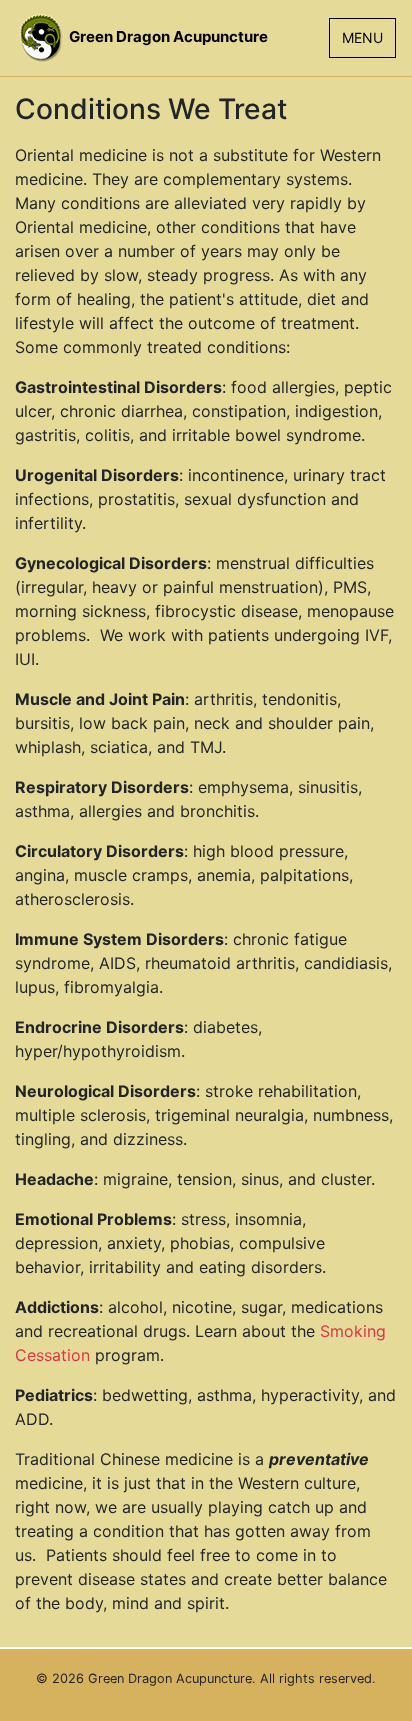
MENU (362, 37)
